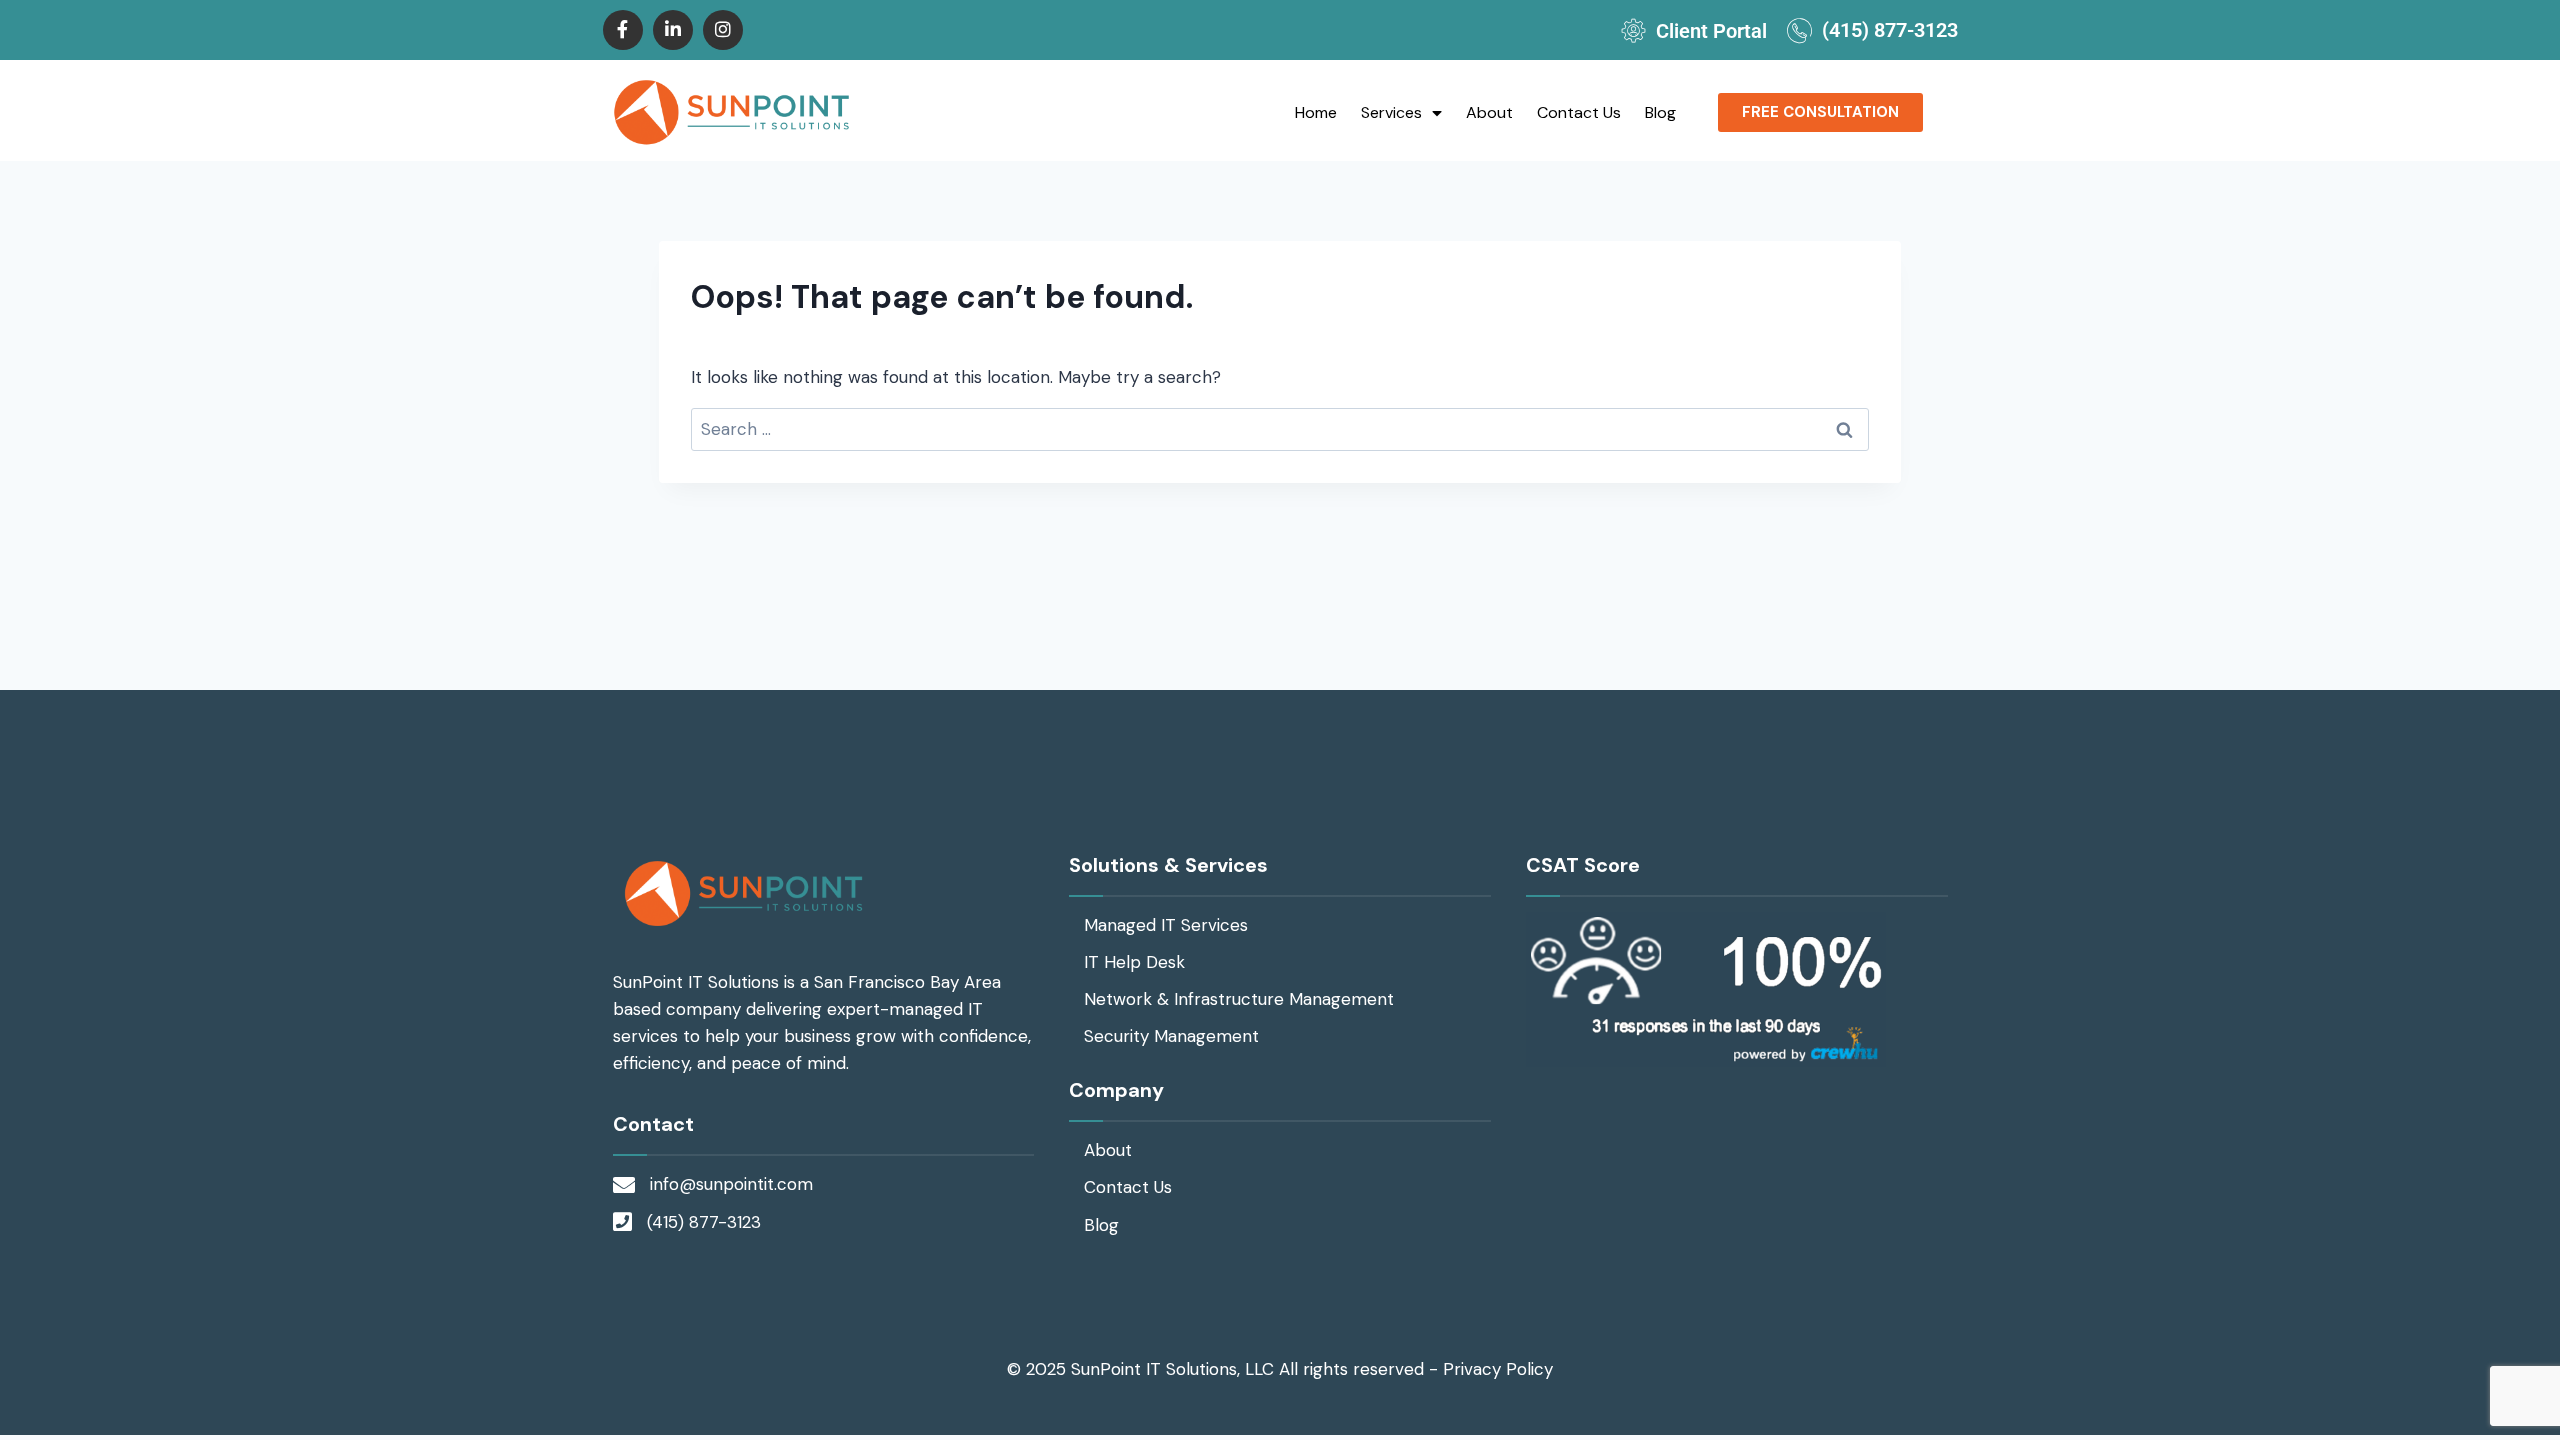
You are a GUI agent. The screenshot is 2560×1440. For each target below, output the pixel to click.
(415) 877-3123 (1890, 30)
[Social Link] (623, 30)
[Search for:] (1280, 429)
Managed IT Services (1166, 925)
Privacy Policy (1498, 1369)
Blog (1660, 112)
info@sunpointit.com (731, 1184)
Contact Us (1579, 112)
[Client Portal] (1633, 30)
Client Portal (1711, 31)
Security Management (1171, 1036)
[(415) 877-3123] (1799, 30)
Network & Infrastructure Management (1239, 999)
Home (1316, 112)
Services (1391, 112)
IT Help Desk (1134, 962)
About (1489, 112)
